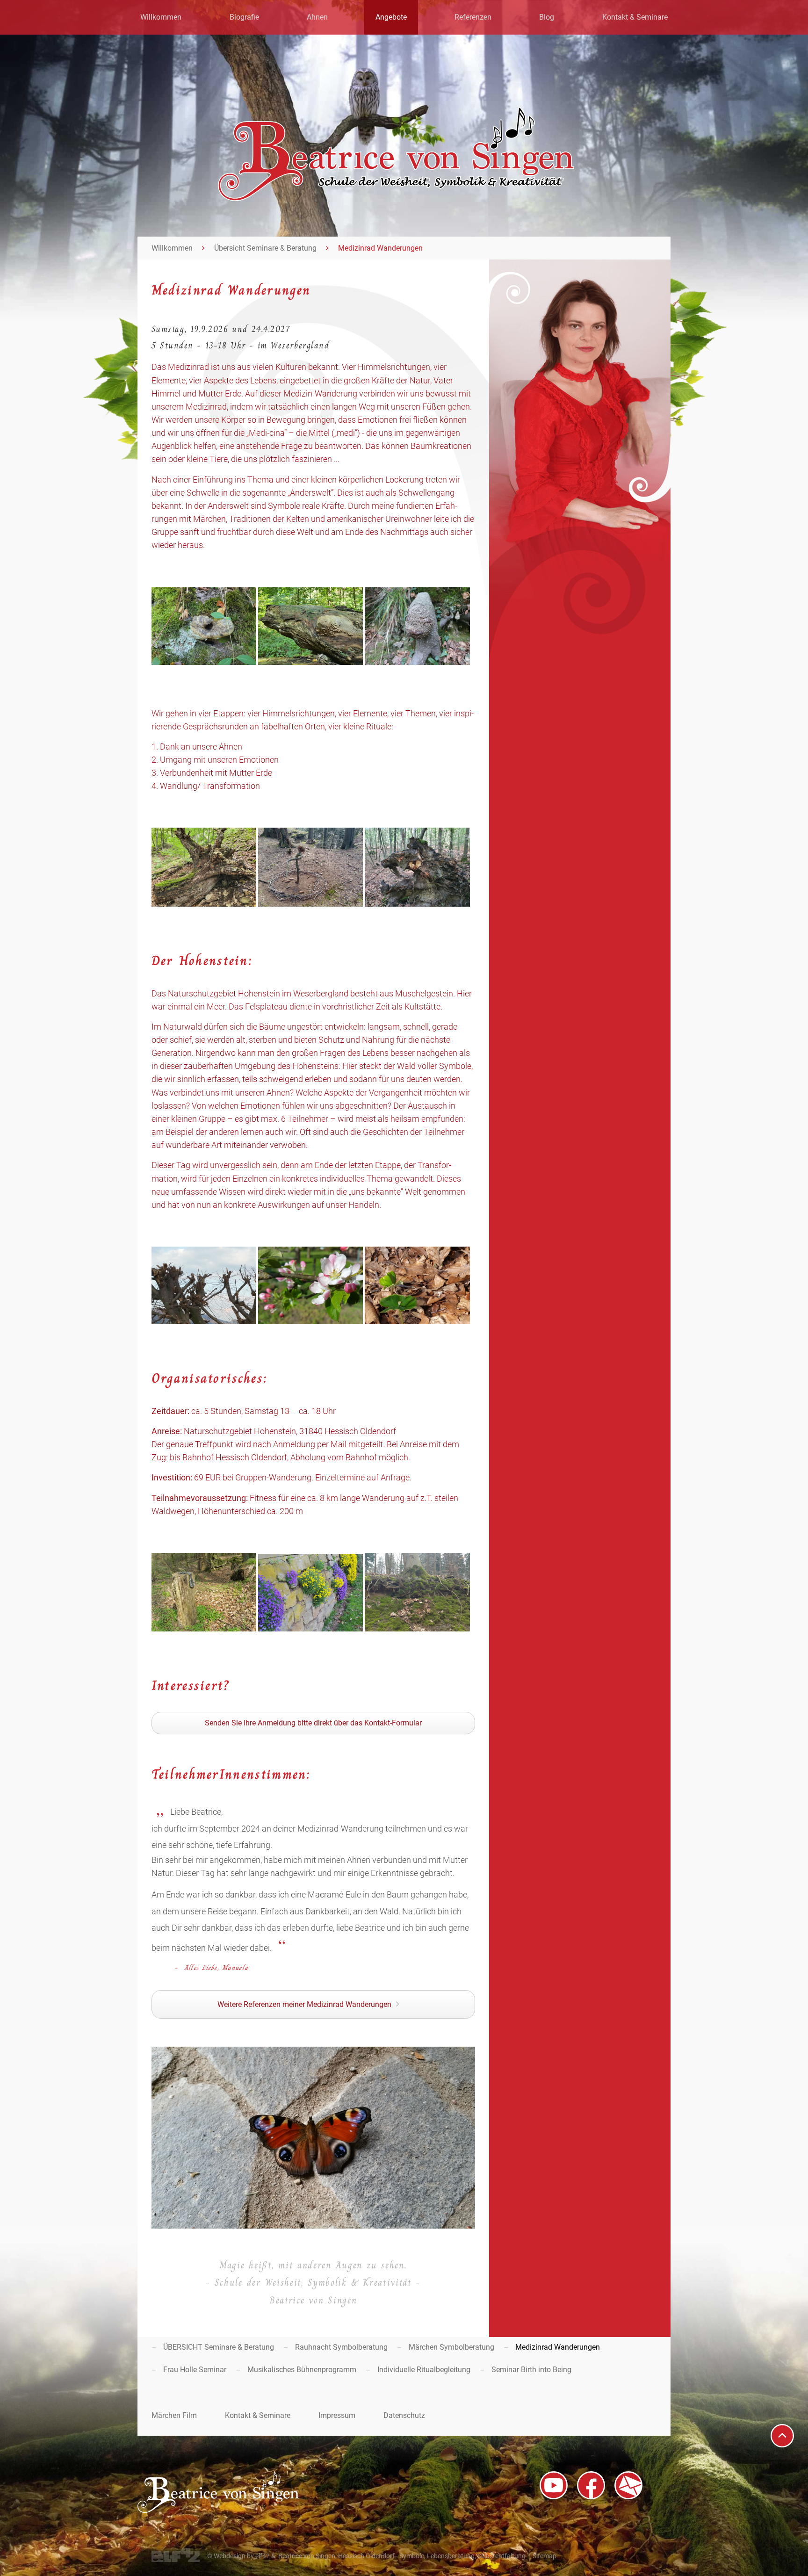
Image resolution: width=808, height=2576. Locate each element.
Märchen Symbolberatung (451, 2347)
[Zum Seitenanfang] (782, 2436)
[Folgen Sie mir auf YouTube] (554, 2485)
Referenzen (473, 17)
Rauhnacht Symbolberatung (341, 2347)
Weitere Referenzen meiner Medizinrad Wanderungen (304, 2004)
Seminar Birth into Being (531, 2370)
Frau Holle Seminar (195, 2370)
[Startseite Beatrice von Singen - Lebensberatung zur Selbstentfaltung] (396, 198)
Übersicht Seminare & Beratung (265, 248)
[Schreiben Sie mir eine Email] (628, 2485)
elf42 (263, 2556)
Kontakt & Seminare (635, 17)
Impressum (337, 2415)
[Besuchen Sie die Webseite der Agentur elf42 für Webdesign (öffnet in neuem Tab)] (176, 2560)
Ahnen (317, 17)
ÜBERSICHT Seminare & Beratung (219, 2347)
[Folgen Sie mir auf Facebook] (591, 2485)
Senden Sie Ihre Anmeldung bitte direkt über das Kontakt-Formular (313, 1723)
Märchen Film (174, 2415)
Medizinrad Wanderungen (558, 2347)
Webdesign (230, 2556)
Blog (547, 17)
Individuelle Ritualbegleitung (424, 2370)
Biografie (244, 17)
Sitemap (545, 2556)
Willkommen (161, 17)
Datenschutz (404, 2415)
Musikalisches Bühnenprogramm (302, 2370)
